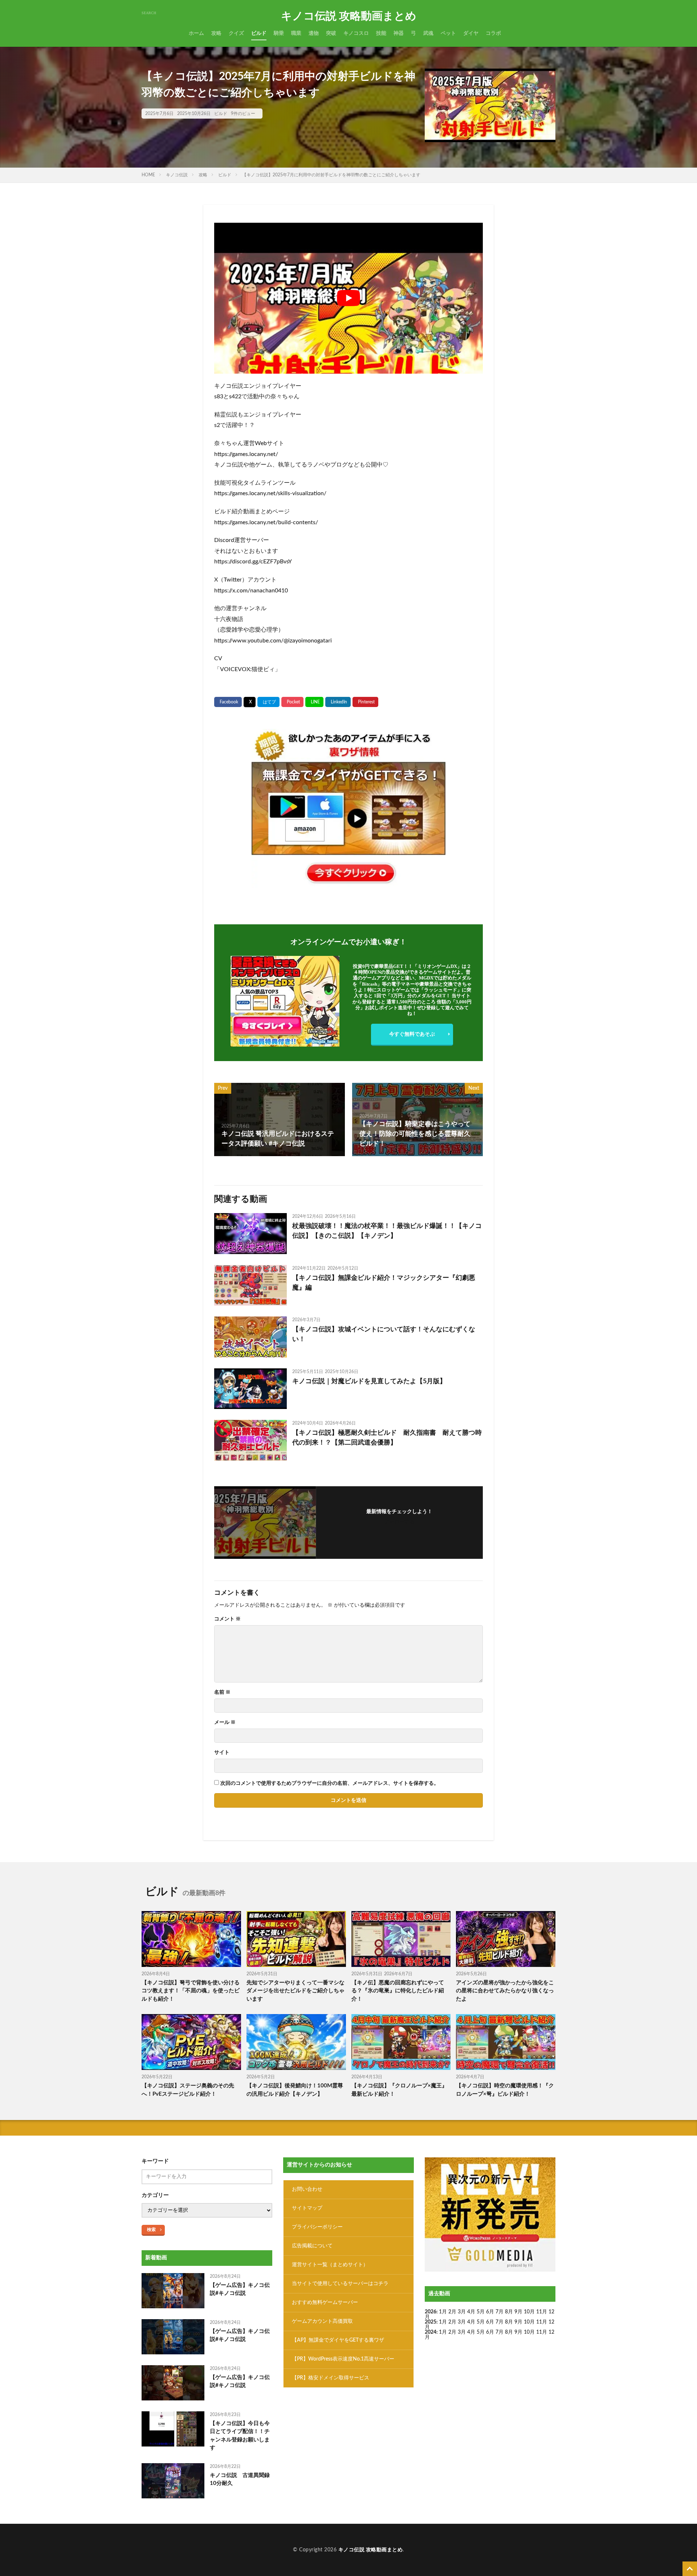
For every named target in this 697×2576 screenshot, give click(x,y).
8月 (509, 2312)
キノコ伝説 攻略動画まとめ (349, 16)
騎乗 (279, 33)
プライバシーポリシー (317, 2227)
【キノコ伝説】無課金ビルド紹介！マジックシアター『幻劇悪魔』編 (384, 1283)
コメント (227, 1619)
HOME (148, 175)
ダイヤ (471, 33)
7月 (500, 2312)
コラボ (493, 33)
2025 (431, 2322)
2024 (431, 2332)
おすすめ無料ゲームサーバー (325, 2302)
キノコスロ (356, 33)
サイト (222, 1753)
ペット (448, 33)
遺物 (314, 33)
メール (225, 1722)
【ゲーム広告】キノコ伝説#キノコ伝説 (240, 2289)
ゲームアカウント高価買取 (322, 2321)
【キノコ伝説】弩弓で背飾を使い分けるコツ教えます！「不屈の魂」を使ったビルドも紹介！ (191, 1991)
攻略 (216, 33)
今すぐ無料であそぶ (412, 1034)
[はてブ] (268, 702)
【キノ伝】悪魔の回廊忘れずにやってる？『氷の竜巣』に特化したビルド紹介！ (398, 1991)
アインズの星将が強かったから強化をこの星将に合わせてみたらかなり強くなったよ (505, 1991)
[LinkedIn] (338, 702)
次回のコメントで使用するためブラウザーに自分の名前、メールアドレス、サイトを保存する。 (330, 1783)
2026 (431, 2312)
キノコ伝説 (177, 175)
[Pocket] (292, 702)
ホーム (196, 33)
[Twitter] (250, 702)
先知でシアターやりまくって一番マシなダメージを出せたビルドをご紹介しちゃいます (295, 1991)
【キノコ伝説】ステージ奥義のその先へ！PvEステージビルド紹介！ (188, 2090)
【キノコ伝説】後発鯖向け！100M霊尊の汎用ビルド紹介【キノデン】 (295, 2090)
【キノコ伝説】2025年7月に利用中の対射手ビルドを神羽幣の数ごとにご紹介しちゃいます (331, 175)
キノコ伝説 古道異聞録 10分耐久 (241, 2480)
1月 (443, 2312)
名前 (222, 1692)
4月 (471, 2312)
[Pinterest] (365, 702)
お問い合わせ (307, 2189)
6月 (490, 2312)
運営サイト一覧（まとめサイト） (330, 2265)
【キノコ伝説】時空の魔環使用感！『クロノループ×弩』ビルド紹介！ (505, 2090)
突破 (331, 33)
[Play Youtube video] (348, 298)
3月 (462, 2312)
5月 (481, 2312)
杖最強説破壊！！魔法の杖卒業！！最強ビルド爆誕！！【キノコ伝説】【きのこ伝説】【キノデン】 (387, 1231)
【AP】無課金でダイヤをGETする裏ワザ (338, 2340)
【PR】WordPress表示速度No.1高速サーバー (343, 2359)
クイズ (236, 33)
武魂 (428, 33)
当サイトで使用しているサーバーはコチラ (340, 2284)
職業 (296, 33)
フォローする (399, 1522)
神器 (399, 33)
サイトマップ (307, 2208)
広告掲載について (312, 2246)
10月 (529, 2322)
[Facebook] (228, 702)
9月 (518, 2322)
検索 (151, 2230)
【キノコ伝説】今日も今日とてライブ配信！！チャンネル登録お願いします (240, 2436)
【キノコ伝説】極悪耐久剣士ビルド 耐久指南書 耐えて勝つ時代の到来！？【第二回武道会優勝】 (387, 1438)
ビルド (259, 33)
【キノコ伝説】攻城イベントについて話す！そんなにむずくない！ (384, 1334)
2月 (452, 2312)
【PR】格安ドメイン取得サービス (331, 2378)
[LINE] (314, 702)
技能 (381, 33)
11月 (542, 2322)
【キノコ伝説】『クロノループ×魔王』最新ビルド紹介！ (399, 2090)
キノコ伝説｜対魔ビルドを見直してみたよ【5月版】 (369, 1381)
